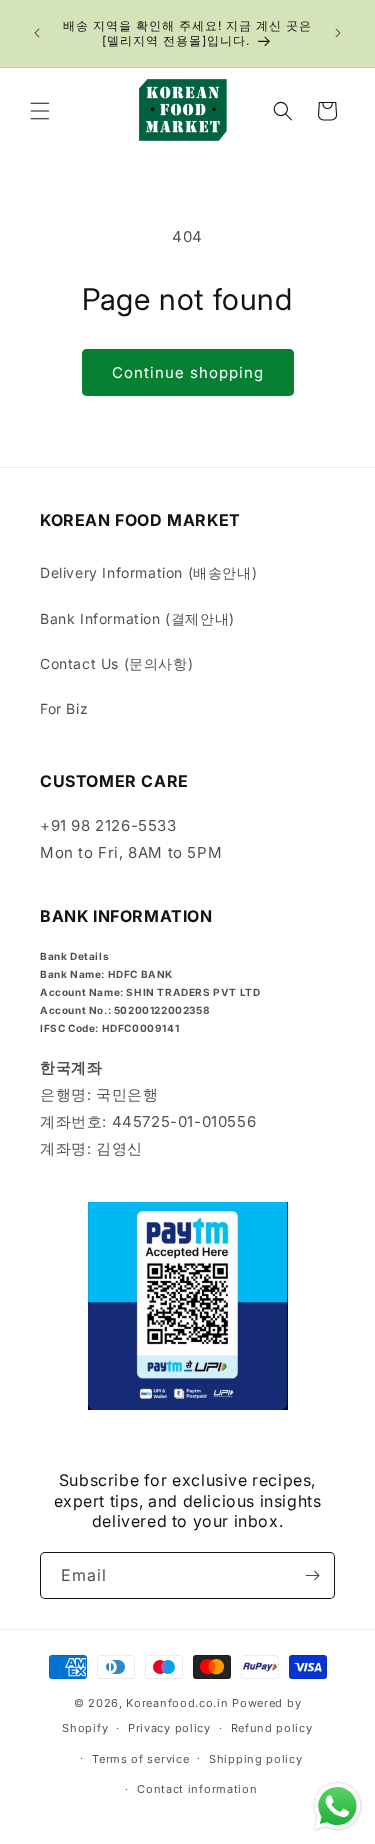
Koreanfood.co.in (177, 1703)
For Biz (64, 708)
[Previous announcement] (37, 33)
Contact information (197, 1789)
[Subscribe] (312, 1575)
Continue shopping (188, 372)
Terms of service (140, 1759)
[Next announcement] (338, 33)
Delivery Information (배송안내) (148, 572)
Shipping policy (256, 1759)
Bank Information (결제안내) (137, 618)
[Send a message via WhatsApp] (337, 1806)
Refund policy (272, 1728)
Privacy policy (169, 1728)
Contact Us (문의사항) (116, 663)
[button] (40, 111)
